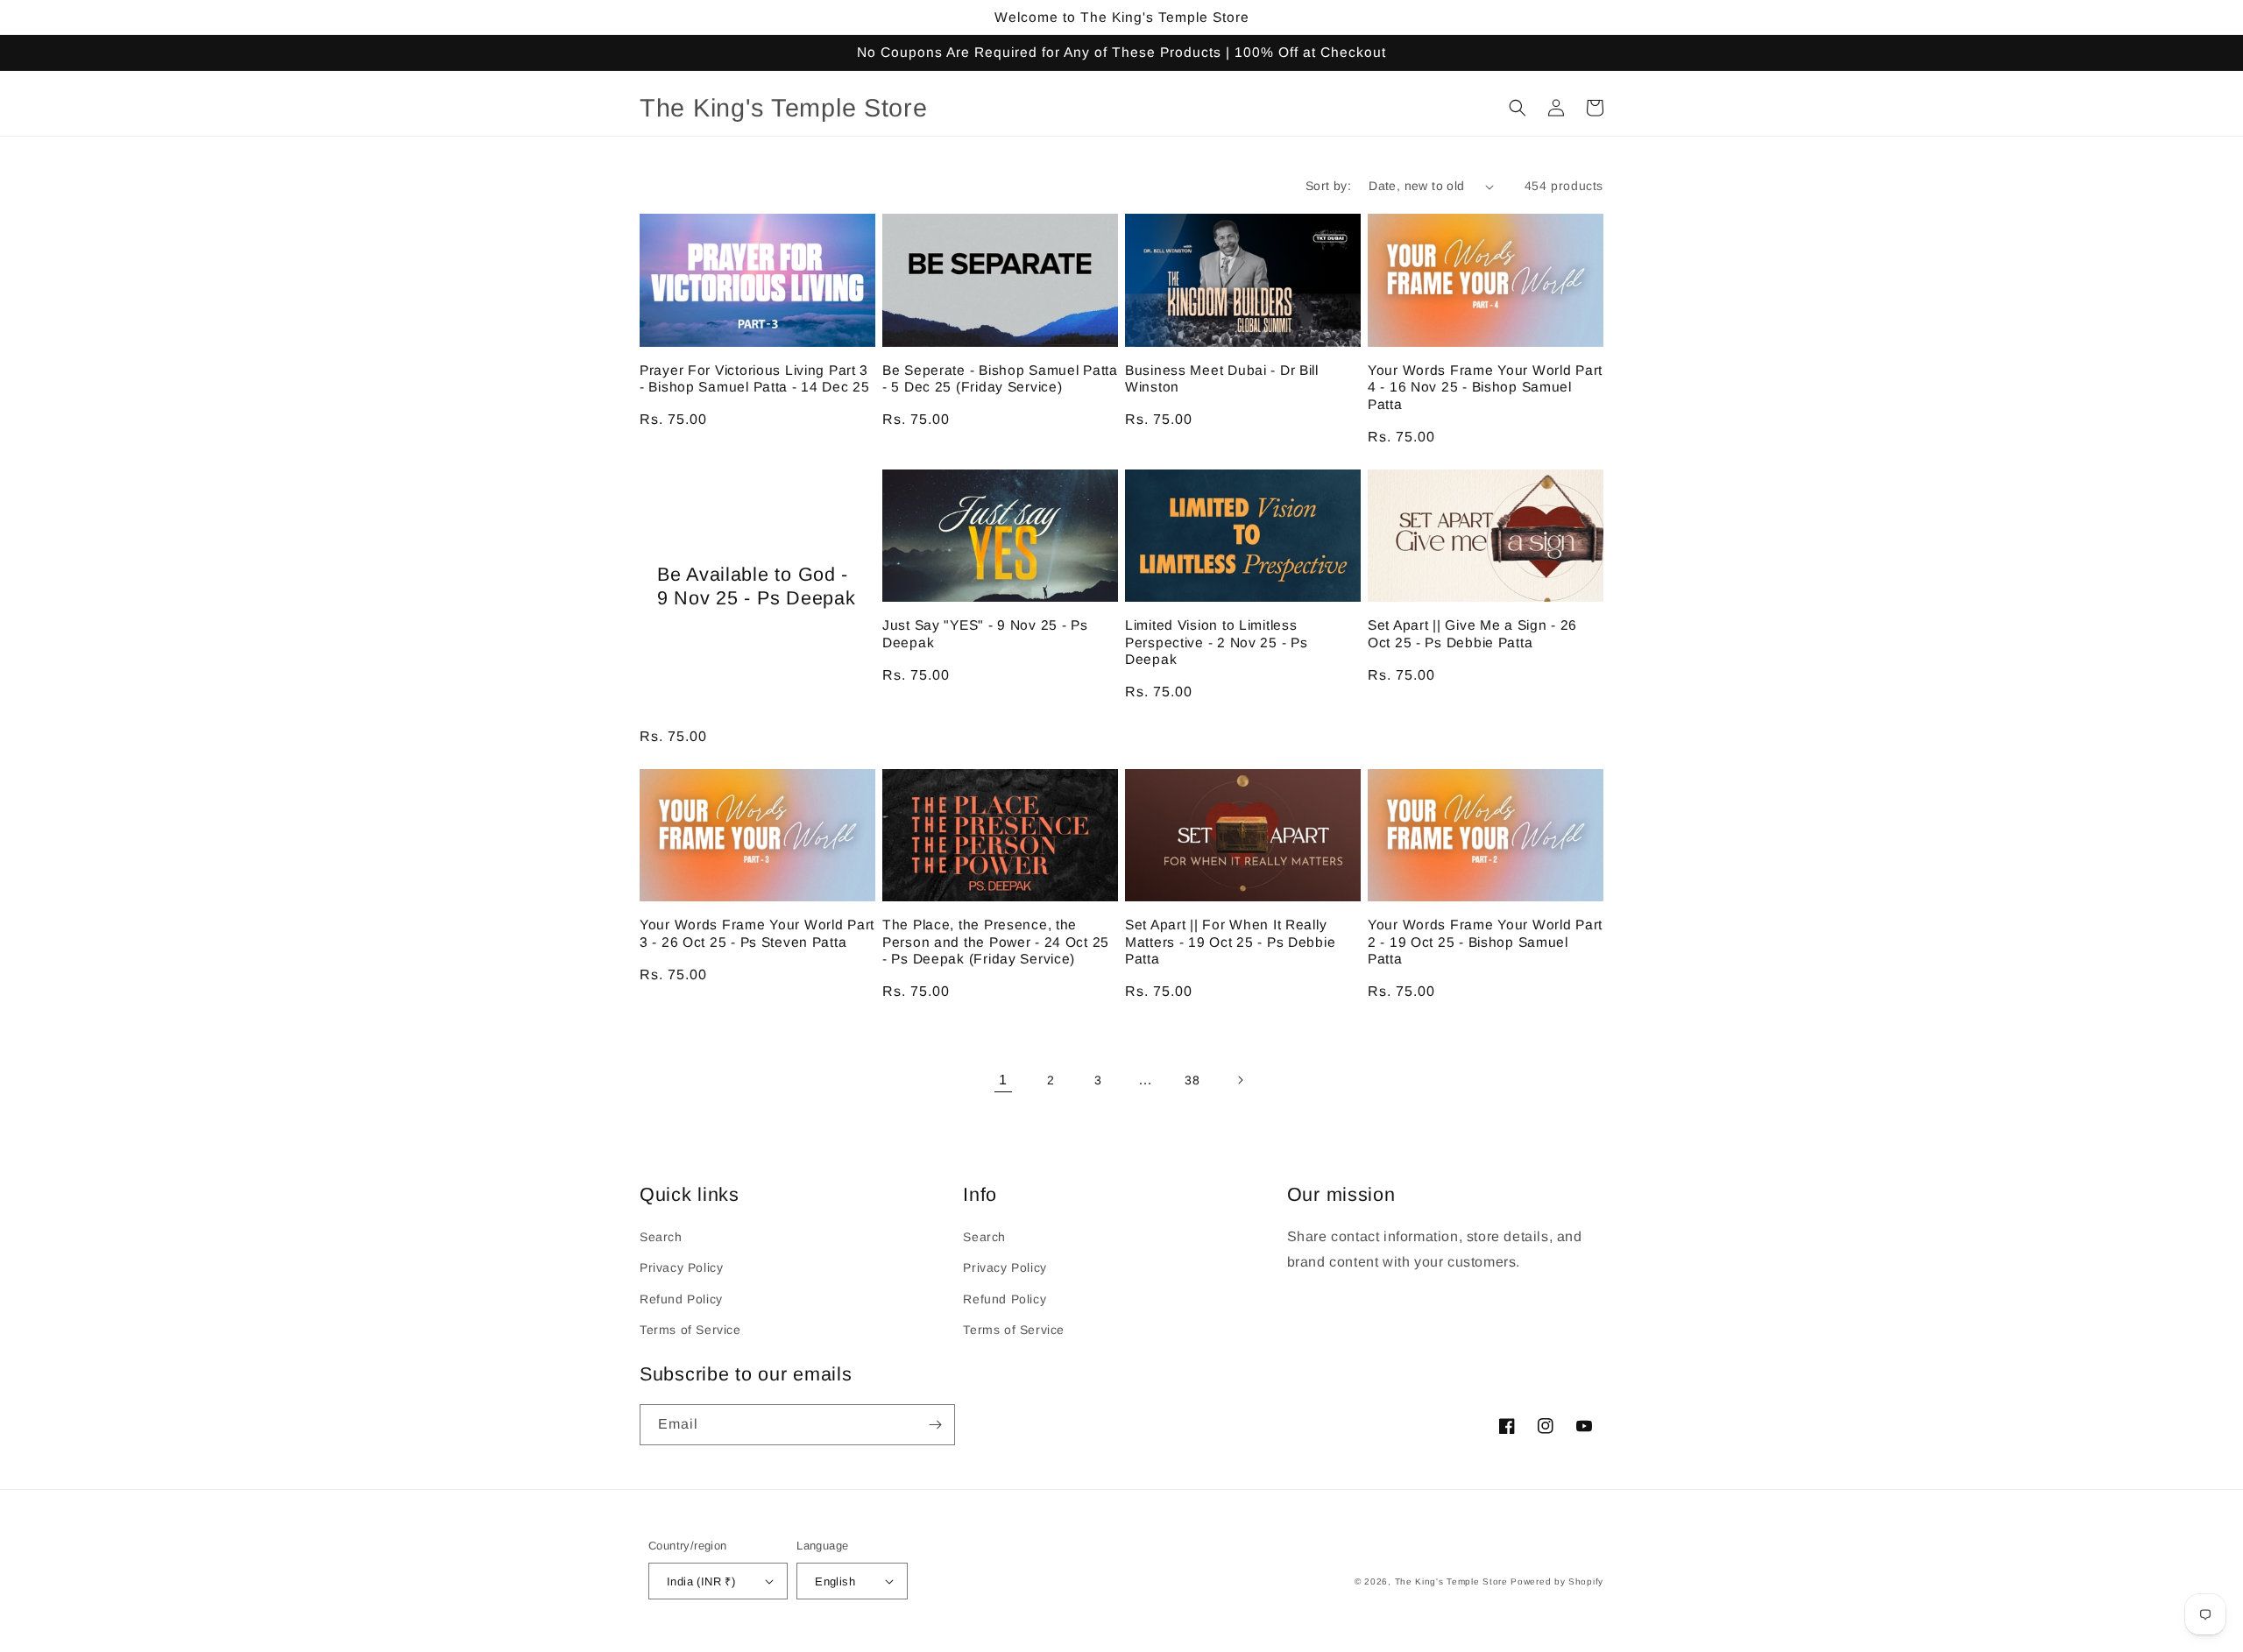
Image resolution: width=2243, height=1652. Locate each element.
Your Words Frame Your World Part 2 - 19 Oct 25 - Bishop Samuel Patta (1485, 942)
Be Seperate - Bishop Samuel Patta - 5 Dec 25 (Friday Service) (1000, 378)
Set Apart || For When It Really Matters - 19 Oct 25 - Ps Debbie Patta (1230, 942)
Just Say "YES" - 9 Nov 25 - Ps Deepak (985, 633)
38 (1192, 1080)
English (835, 1581)
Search (661, 1237)
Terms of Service (690, 1330)
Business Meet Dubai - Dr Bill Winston (1222, 378)
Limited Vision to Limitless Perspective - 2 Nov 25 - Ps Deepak (1216, 642)
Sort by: (1328, 186)
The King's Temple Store (1451, 1581)
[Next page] (1240, 1080)
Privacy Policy (681, 1267)
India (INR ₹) (701, 1581)
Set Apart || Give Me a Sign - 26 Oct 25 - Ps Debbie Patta (1472, 633)
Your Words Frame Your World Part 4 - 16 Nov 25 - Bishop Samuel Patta (1485, 387)
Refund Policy (681, 1299)
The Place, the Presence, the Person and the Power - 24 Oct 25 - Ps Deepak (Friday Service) (996, 942)
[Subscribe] (935, 1425)
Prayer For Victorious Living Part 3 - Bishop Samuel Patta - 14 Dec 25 (755, 378)
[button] (1518, 108)
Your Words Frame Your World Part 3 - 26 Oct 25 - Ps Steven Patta (757, 933)
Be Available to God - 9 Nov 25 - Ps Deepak (756, 586)
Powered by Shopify (1557, 1581)
